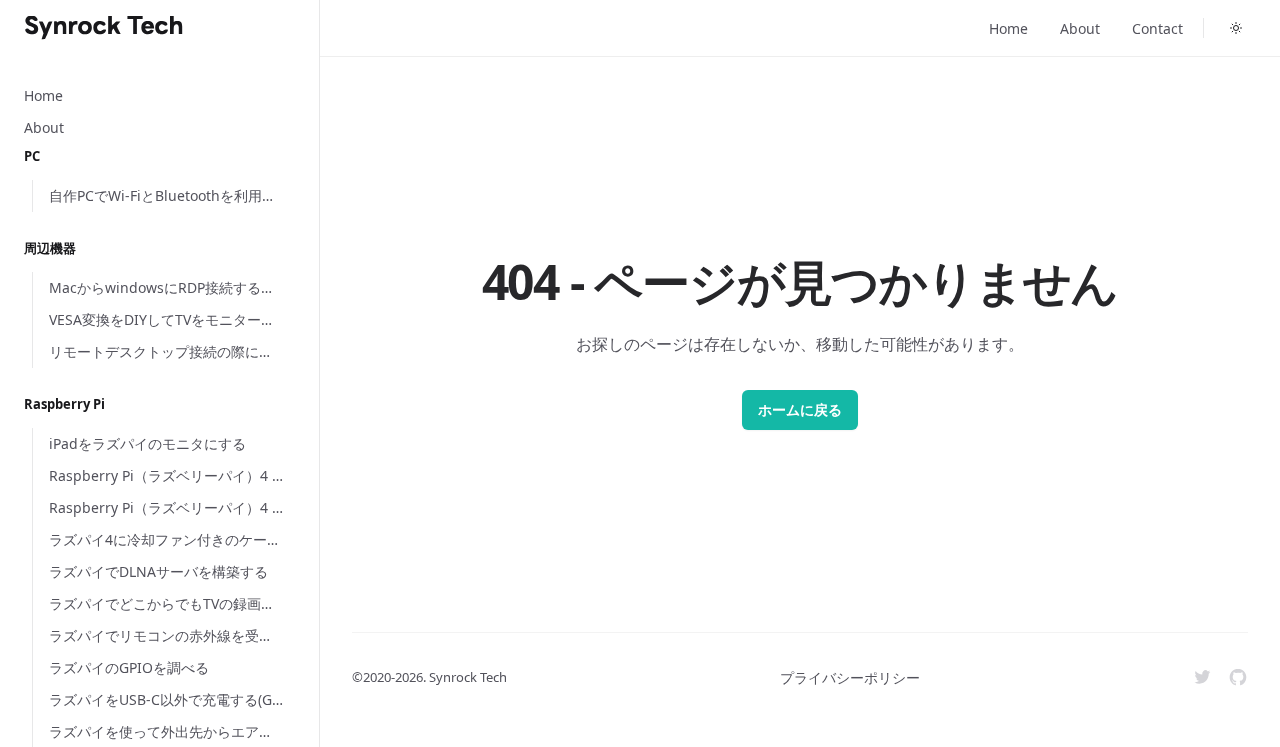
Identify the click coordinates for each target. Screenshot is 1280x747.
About (1080, 28)
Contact (1157, 28)
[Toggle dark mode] (1236, 28)
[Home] (104, 28)
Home (1008, 28)
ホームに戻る (800, 409)
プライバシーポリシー (850, 677)
